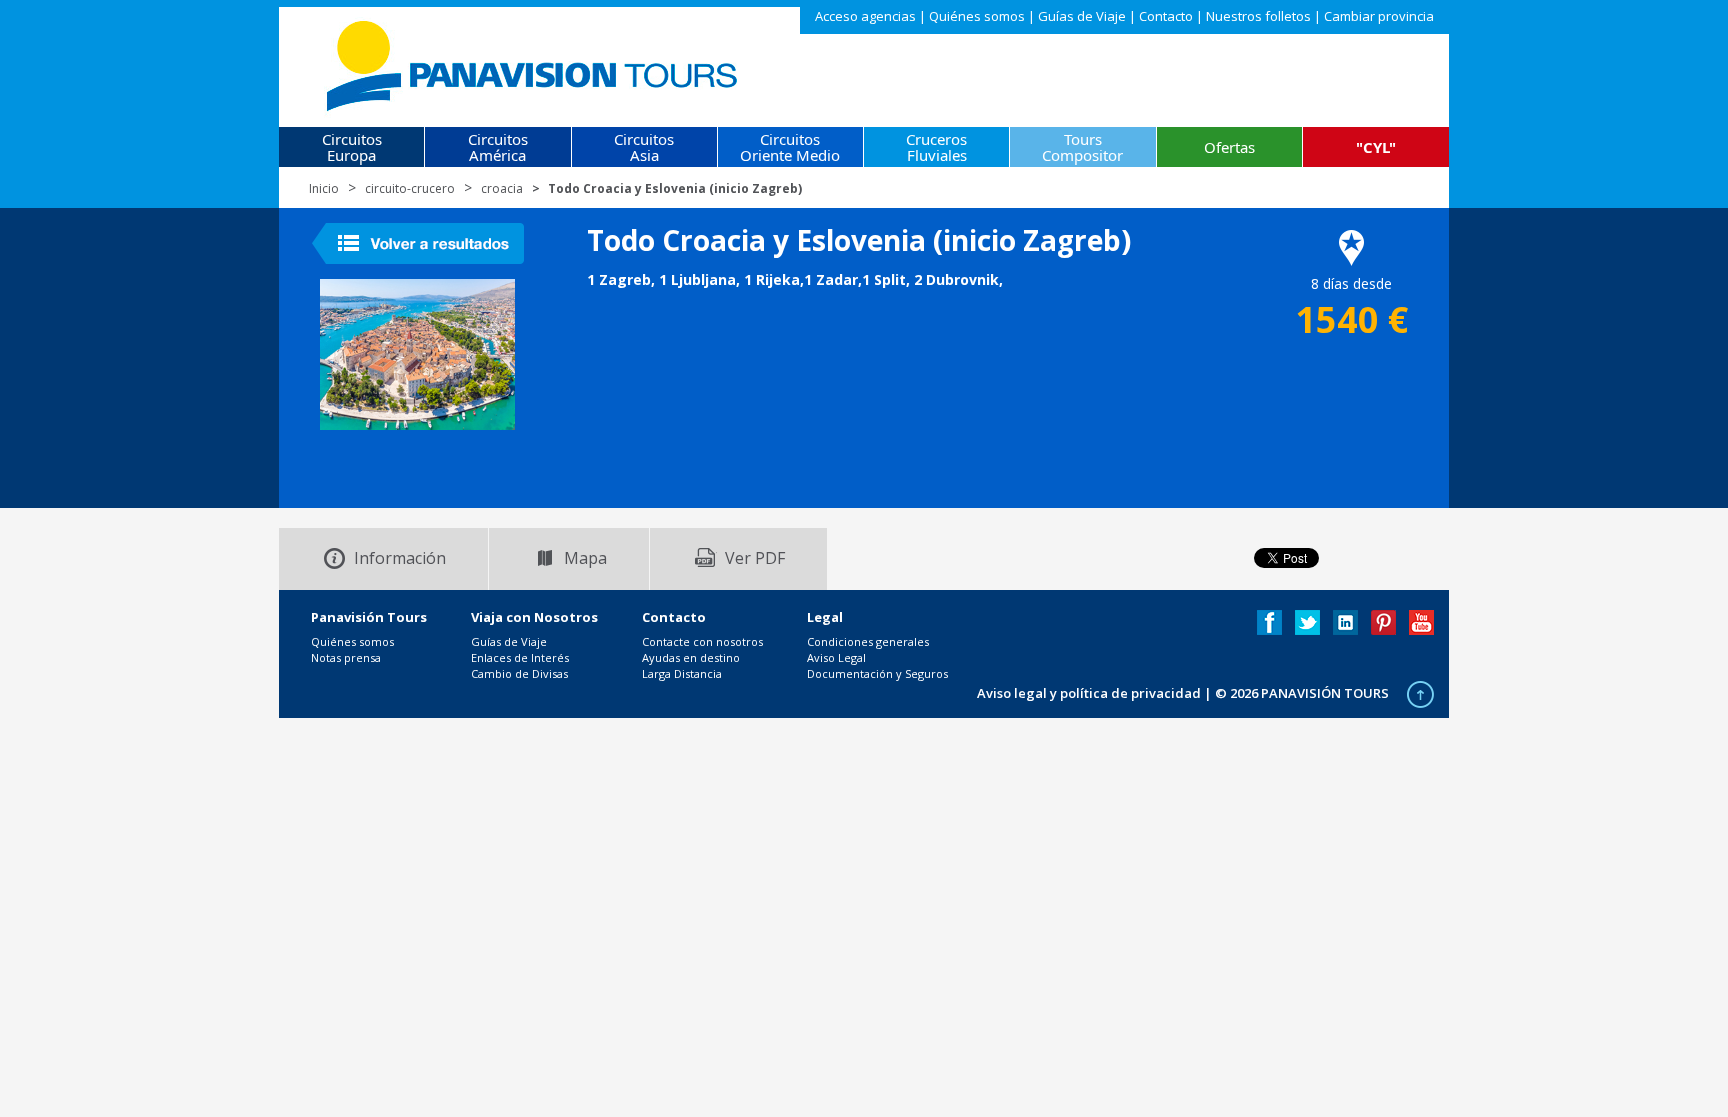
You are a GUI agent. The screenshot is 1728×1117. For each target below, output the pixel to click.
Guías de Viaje (1082, 16)
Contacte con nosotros (702, 641)
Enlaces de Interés (520, 657)
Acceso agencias (865, 16)
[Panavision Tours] (533, 61)
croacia (502, 188)
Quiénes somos (977, 16)
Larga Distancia (682, 673)
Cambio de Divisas (519, 673)
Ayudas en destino (691, 657)
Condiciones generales (868, 641)
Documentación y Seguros (877, 673)
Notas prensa (346, 657)
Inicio (324, 188)
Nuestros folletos (1258, 16)
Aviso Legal (836, 657)
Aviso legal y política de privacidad (1089, 693)
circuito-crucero (410, 188)
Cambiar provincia (1379, 16)
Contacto (1166, 16)
